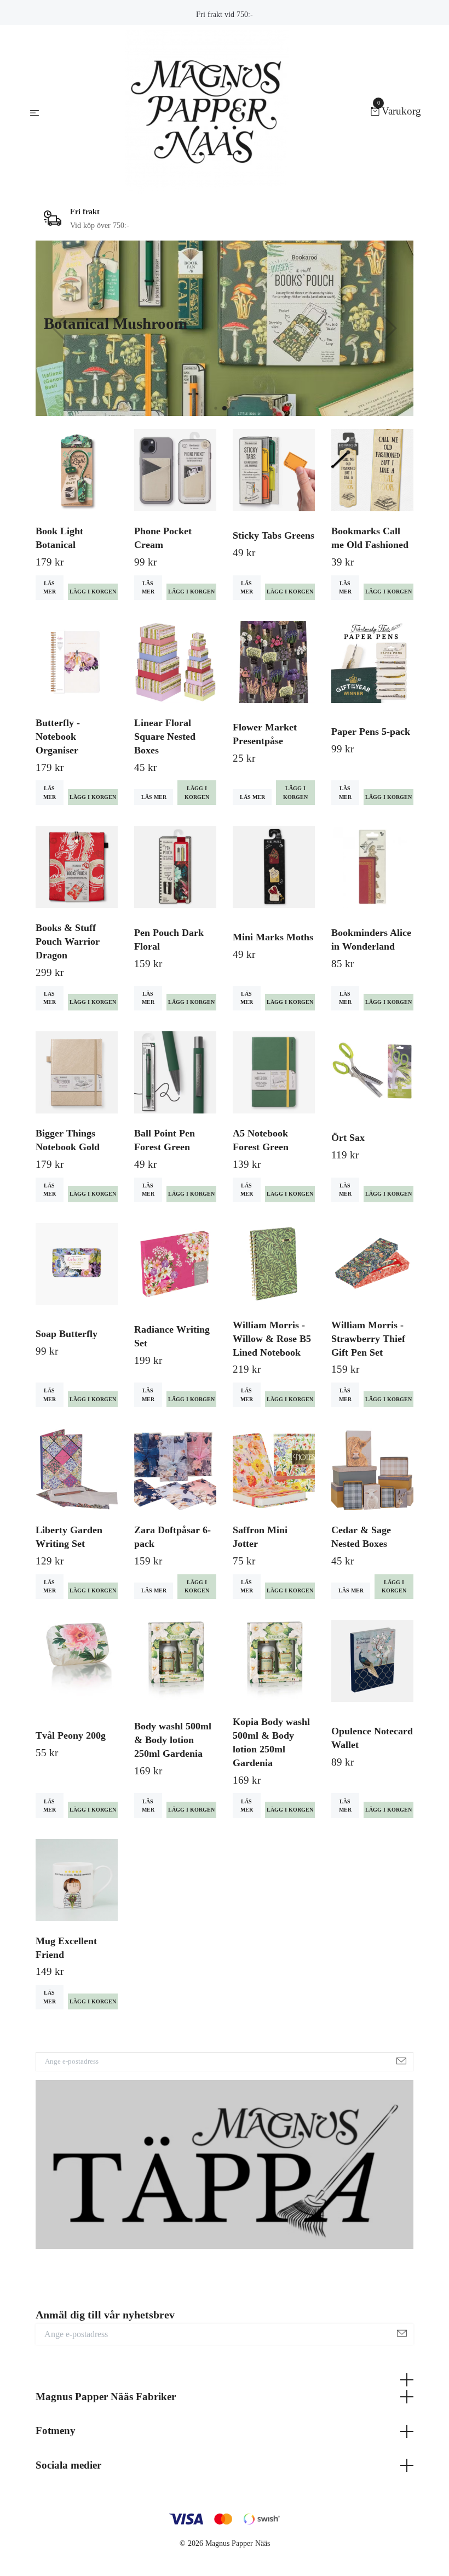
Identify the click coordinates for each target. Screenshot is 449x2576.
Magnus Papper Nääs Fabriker (106, 2397)
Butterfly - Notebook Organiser (58, 736)
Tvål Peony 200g (71, 1735)
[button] (215, 408)
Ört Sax (348, 1138)
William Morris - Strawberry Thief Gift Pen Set (368, 1339)
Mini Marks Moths (273, 937)
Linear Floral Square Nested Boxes (165, 736)
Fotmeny (56, 2431)
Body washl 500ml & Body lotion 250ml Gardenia (173, 1740)
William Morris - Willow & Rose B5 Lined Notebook (272, 1339)
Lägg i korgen (197, 792)
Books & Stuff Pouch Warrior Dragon (68, 941)
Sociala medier (68, 2465)
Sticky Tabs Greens (274, 535)
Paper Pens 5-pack (371, 732)
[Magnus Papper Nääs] (207, 112)
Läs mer (50, 587)
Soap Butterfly (67, 1334)
